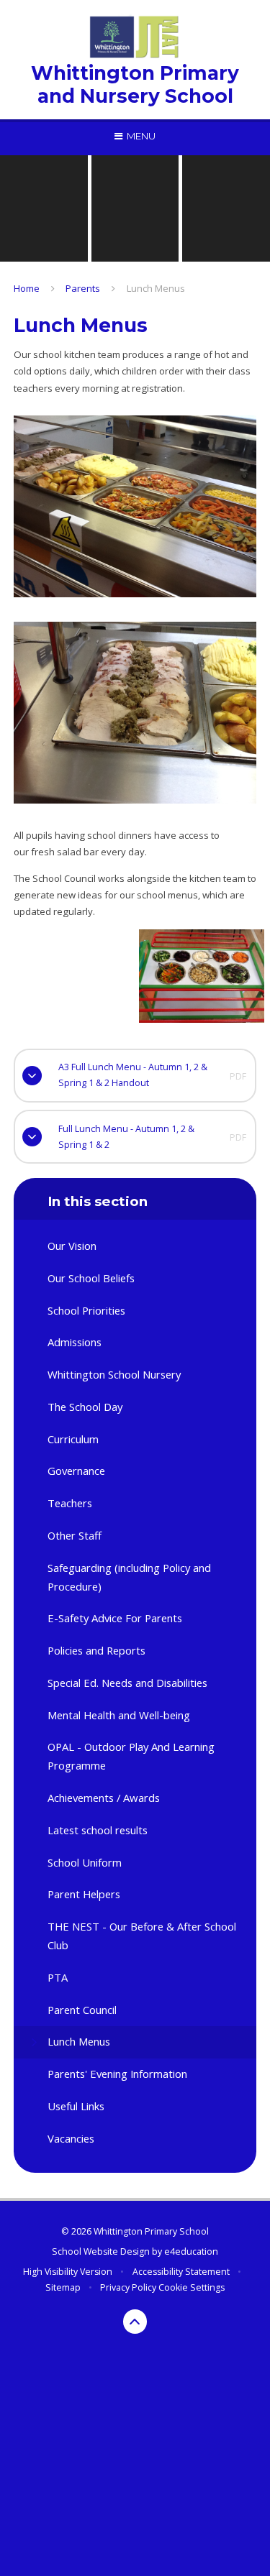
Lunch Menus (156, 288)
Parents (83, 288)
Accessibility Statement (181, 2272)
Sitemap (63, 2287)
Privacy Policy (128, 2287)
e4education (191, 2251)
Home (27, 288)
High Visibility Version (68, 2272)
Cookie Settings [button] (192, 2287)
